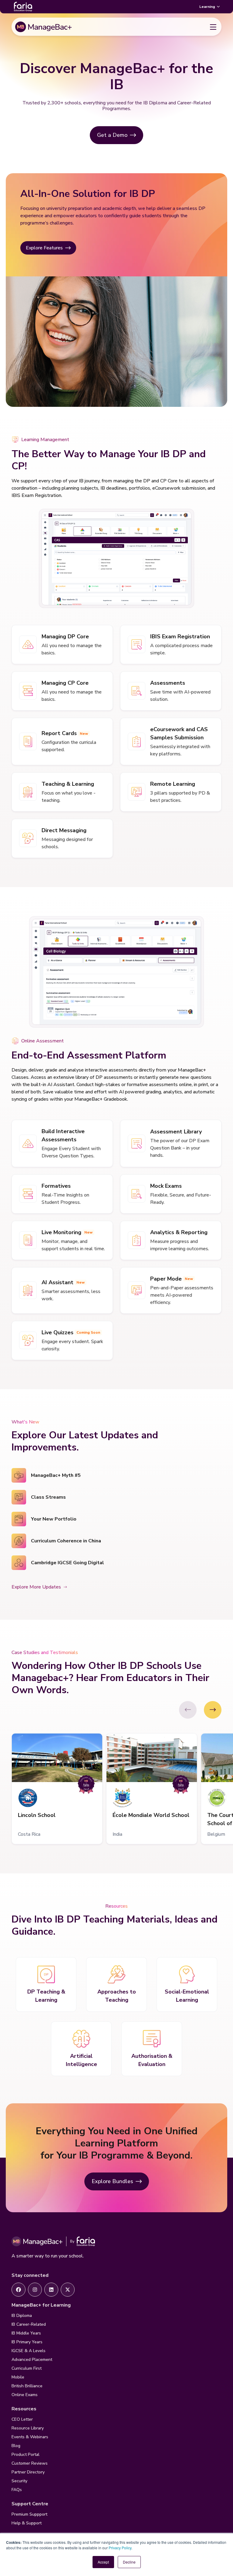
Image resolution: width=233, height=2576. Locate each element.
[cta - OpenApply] (19, 2290)
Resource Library (28, 2428)
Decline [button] (129, 2562)
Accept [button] (103, 2562)
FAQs (17, 2490)
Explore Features (44, 248)
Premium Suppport (29, 2514)
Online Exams (25, 2395)
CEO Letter (22, 2419)
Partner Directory (28, 2472)
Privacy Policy (120, 2548)
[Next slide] (213, 1710)
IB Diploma (22, 2316)
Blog (16, 2446)
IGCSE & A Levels (29, 2351)
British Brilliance (27, 2386)
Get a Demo (112, 135)
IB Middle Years (26, 2333)
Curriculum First (27, 2368)
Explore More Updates (36, 1587)
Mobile (18, 2377)
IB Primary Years (27, 2342)
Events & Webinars (30, 2437)
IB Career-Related (29, 2324)
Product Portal (25, 2454)
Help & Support (27, 2523)
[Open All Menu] (213, 27)
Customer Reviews (30, 2463)
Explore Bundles (112, 2181)
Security (19, 2481)
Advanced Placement (32, 2360)
